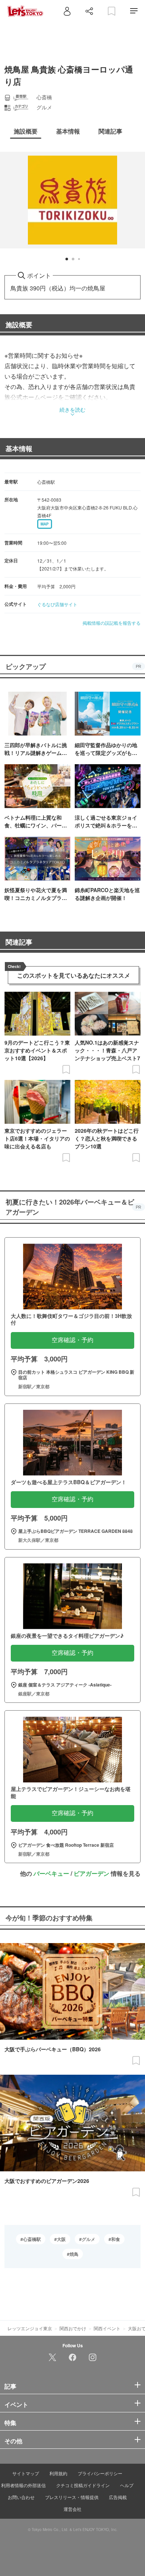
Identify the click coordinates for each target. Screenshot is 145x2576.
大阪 (61, 2239)
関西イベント (107, 2328)
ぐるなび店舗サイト (57, 604)
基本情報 (19, 448)
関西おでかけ (73, 2328)
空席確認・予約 (72, 1340)
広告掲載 (118, 2497)
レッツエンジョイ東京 (30, 2328)
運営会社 (72, 2509)
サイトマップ (26, 2473)
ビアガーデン (91, 1873)
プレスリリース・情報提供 (72, 2497)
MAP (45, 524)
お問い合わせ (21, 2497)
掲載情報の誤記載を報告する (112, 623)
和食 (116, 2239)
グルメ (88, 2239)
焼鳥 (74, 2254)
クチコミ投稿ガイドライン (83, 2485)
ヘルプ (127, 2485)
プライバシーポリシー (100, 2473)
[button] (67, 259)
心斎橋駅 (32, 2239)
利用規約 (58, 2473)
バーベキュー (51, 1873)
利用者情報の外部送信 (23, 2485)
